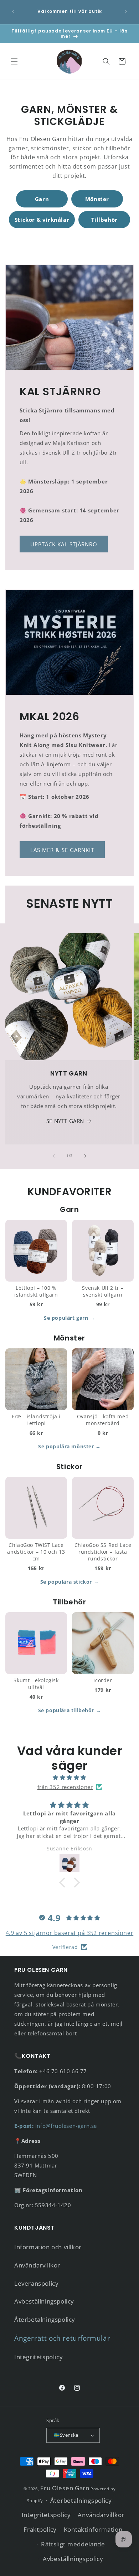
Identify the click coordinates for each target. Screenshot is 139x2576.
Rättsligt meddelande (73, 2544)
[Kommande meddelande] (126, 12)
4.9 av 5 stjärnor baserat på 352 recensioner (69, 1933)
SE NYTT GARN (65, 1121)
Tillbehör (104, 220)
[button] (14, 61)
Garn (42, 199)
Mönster (97, 199)
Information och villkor (48, 2247)
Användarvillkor (37, 2265)
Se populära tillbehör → (70, 1710)
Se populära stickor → (70, 1582)
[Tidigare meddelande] (13, 12)
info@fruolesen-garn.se (56, 2126)
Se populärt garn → (69, 1318)
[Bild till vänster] (54, 1156)
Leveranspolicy (36, 2283)
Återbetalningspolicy (45, 2319)
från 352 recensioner (65, 1787)
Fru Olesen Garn (65, 2488)
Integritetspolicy (38, 2357)
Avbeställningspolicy (44, 2301)
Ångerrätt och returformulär (62, 2338)
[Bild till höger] (85, 1156)
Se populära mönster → (69, 1446)
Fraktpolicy (40, 2529)
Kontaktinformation (93, 2529)
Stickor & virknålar (42, 220)
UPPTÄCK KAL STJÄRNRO (64, 544)
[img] (69, 1777)
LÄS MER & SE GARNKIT (62, 850)
